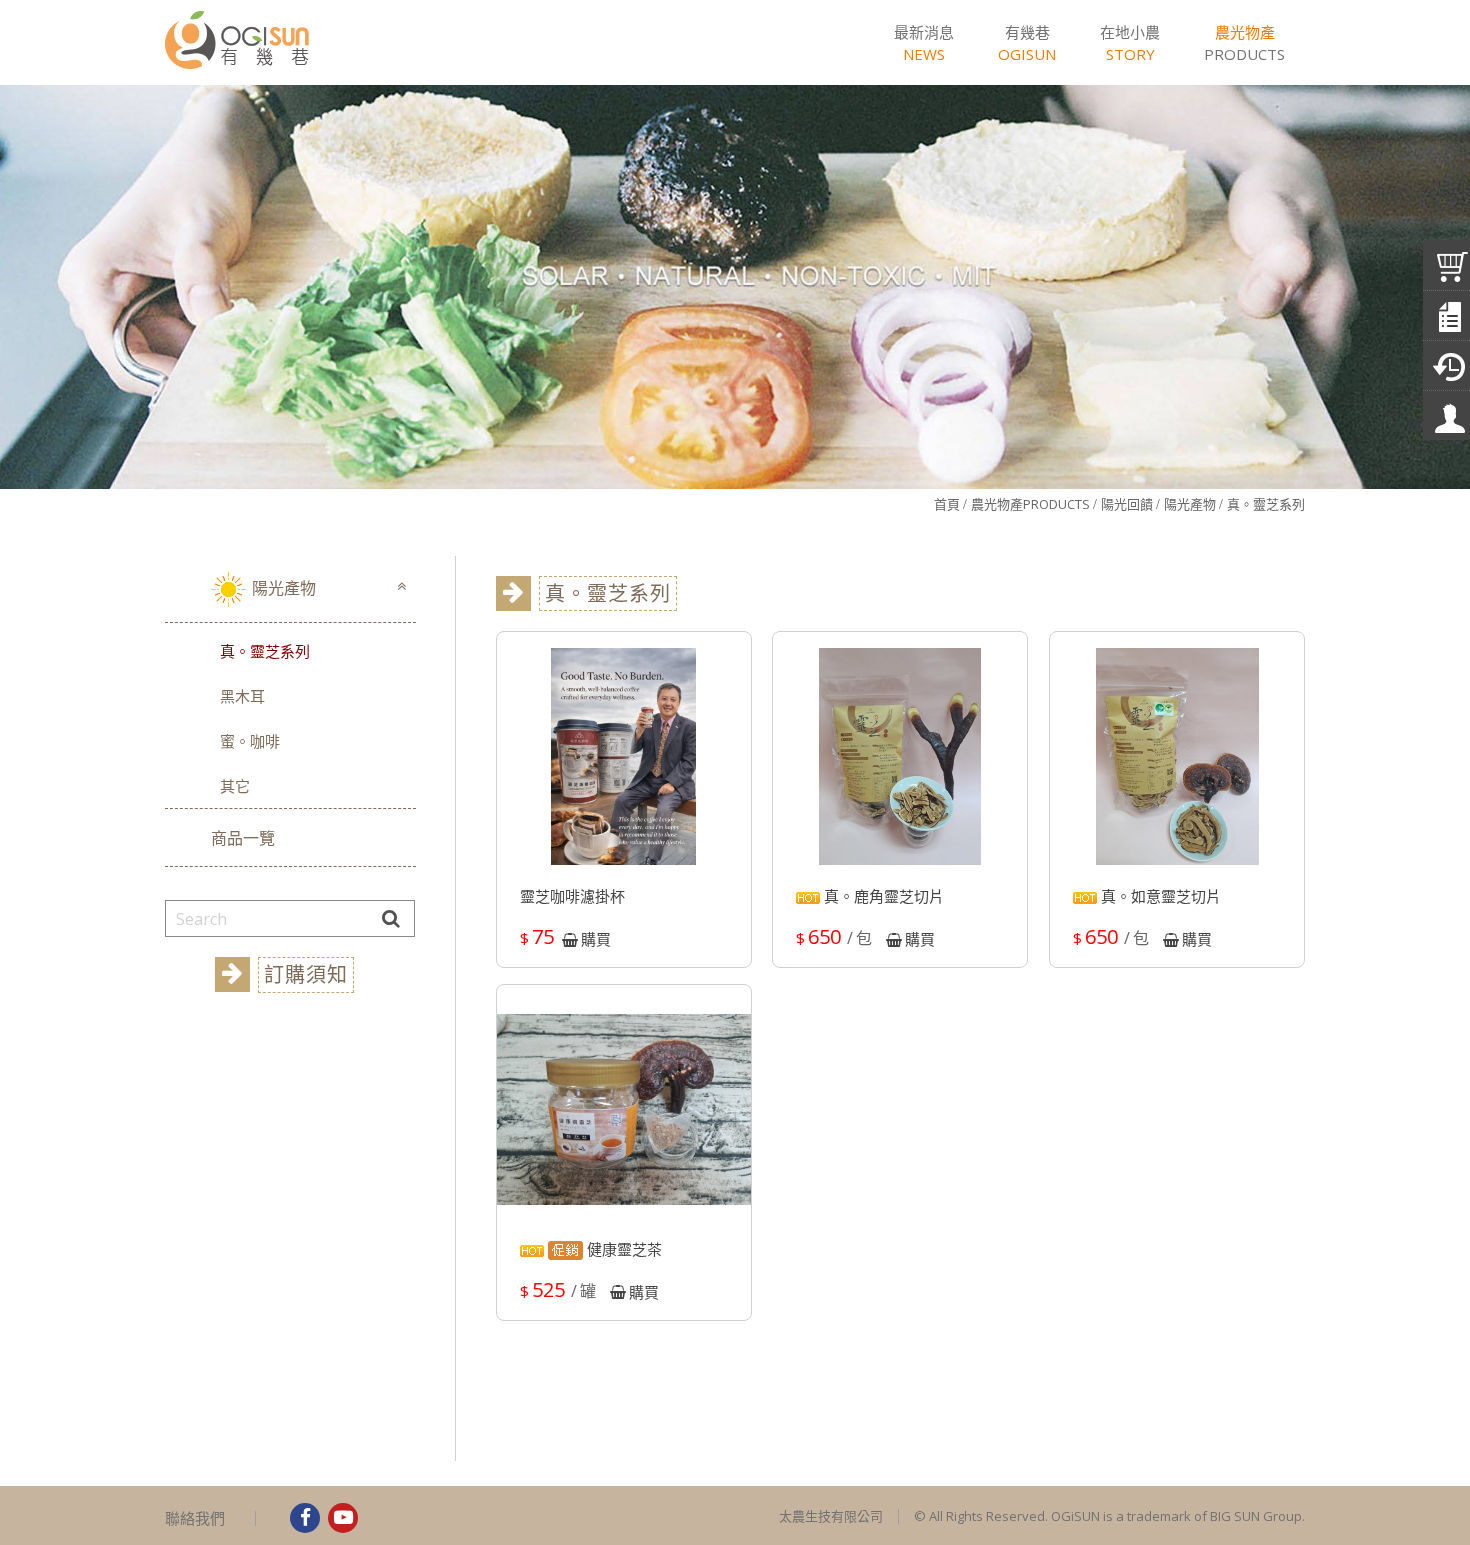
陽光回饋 (1127, 504)
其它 (235, 786)
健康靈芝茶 (622, 1249)
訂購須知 (306, 974)
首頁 (947, 504)
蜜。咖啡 (250, 741)
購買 (596, 939)
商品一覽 (243, 838)
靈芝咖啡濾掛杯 (572, 897)
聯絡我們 (195, 1518)
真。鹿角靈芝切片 (882, 897)
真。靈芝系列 (1266, 504)
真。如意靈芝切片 (1159, 897)
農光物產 (1030, 504)
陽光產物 (1190, 504)
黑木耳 (242, 696)
